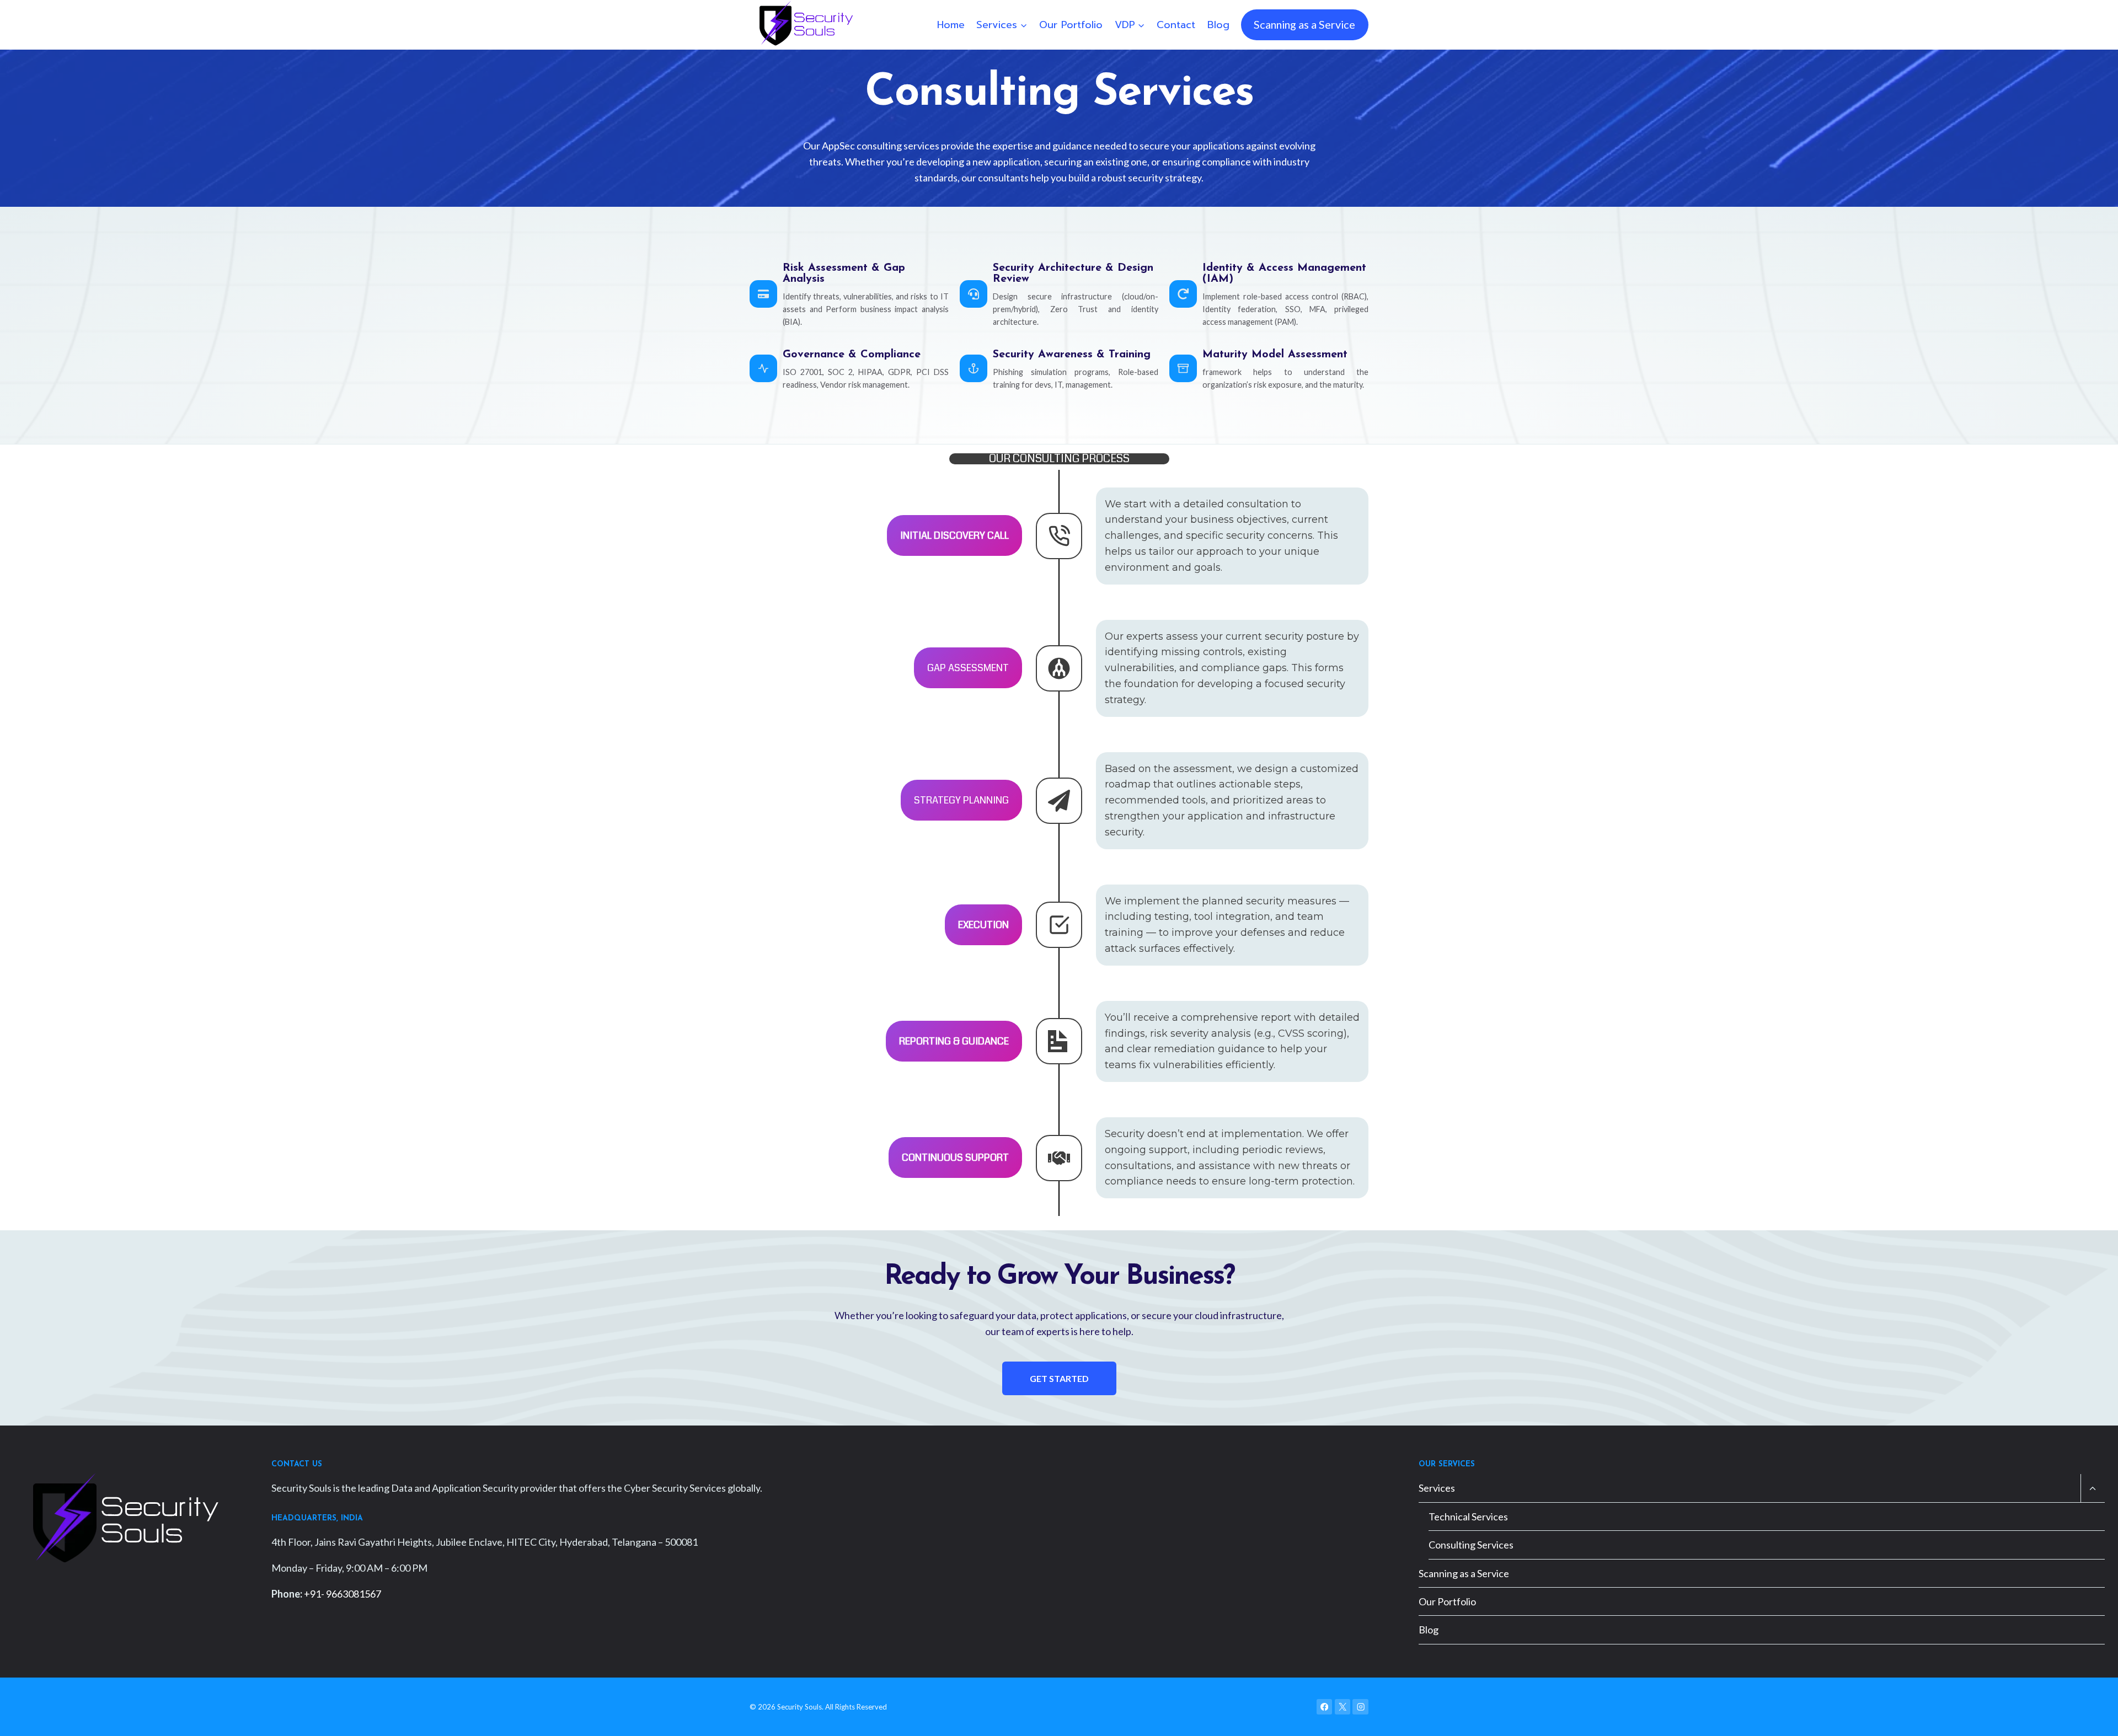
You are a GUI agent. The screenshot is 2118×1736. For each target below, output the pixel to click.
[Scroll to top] (2093, 1716)
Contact (1176, 25)
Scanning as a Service (1304, 24)
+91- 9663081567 (343, 1594)
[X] (1343, 1707)
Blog (1218, 25)
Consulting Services (1471, 1545)
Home (951, 25)
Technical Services (1468, 1517)
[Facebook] (1325, 1707)
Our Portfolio (1071, 25)
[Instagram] (1360, 1707)
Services (1437, 1488)
